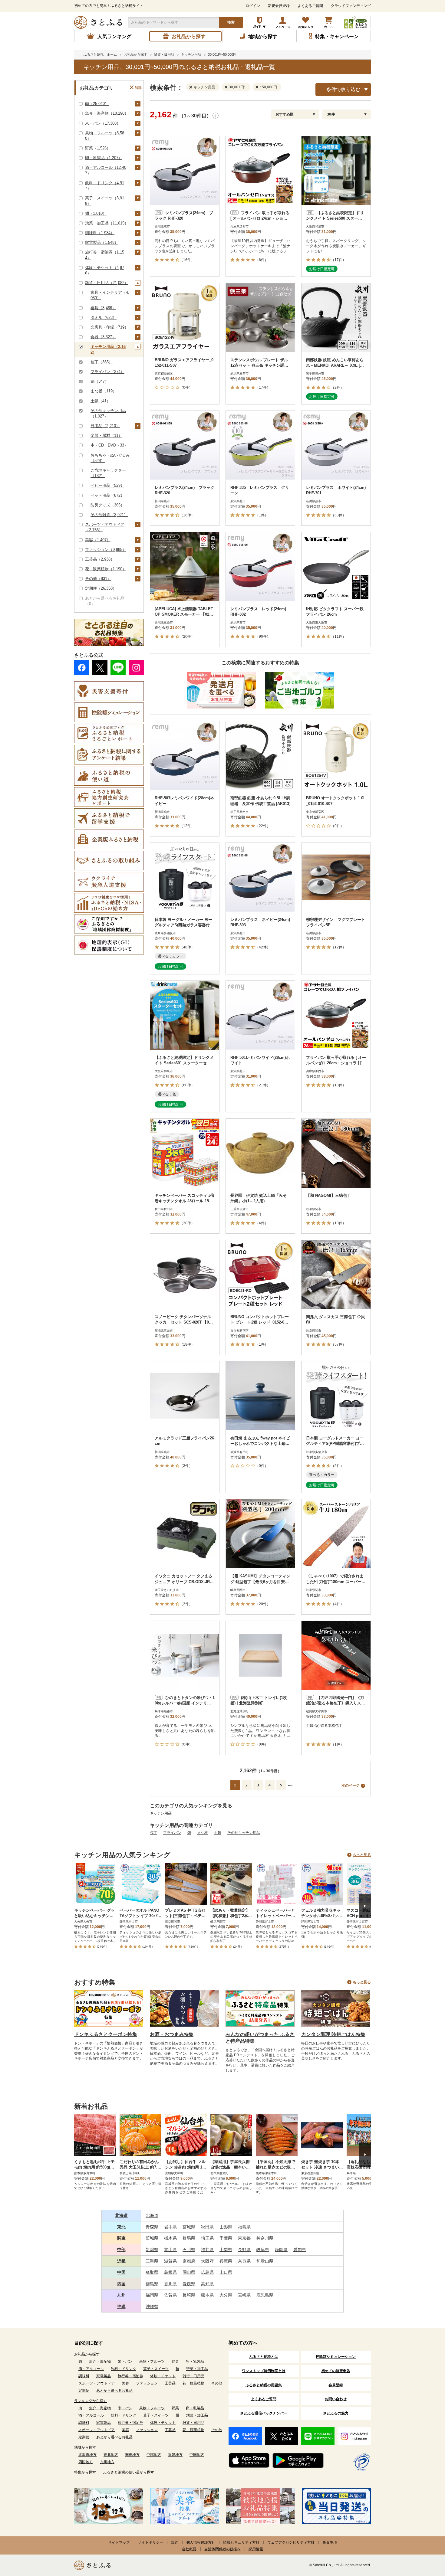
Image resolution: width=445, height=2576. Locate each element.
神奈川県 (265, 2238)
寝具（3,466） (103, 308)
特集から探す (85, 2472)
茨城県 (152, 2238)
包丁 (153, 1833)
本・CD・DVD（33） (109, 445)
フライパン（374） (107, 372)
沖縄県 (152, 2306)
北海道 (121, 2215)
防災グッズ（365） (107, 505)
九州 (121, 2295)
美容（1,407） (98, 540)
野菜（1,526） (98, 148)
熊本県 (207, 2295)
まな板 (203, 1833)
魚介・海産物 (100, 2362)
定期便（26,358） (101, 588)
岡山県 (189, 2272)
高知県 (207, 2284)
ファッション (147, 2383)
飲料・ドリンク (124, 2369)
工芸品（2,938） (100, 559)
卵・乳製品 (195, 2362)
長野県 (244, 2250)
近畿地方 (175, 2455)
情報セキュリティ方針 (241, 2542)
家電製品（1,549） (102, 242)
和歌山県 (265, 2261)
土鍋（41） (101, 401)
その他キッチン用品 (244, 1833)
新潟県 (152, 2250)
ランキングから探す (91, 2401)
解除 (138, 88)
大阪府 (207, 2261)
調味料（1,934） (100, 233)
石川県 (189, 2250)
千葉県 (226, 2238)
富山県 (170, 2250)
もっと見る (362, 1855)
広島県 (207, 2272)
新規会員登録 (279, 6)
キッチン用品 (161, 1813)
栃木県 (170, 2238)
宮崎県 (244, 2295)
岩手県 (170, 2227)
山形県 (226, 2227)
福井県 (207, 2250)
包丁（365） (102, 362)
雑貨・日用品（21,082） (107, 283)
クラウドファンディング (351, 6)
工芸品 (170, 2383)
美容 (125, 2383)
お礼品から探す (87, 2354)
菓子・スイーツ (156, 2369)
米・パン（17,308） (103, 123)
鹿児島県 (265, 2295)
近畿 (121, 2261)
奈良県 (244, 2261)
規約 (175, 2542)
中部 (121, 2250)
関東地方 (132, 2455)
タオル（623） (104, 317)
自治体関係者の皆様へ (222, 2549)
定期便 (84, 2391)
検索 (231, 22)
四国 (121, 2284)
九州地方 (107, 2462)
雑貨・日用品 (193, 2376)
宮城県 (189, 2227)
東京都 (244, 2238)
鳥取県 (152, 2272)
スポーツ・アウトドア (97, 2383)
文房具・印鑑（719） (109, 327)
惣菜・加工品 (197, 2369)
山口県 (226, 2272)
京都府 (189, 2261)
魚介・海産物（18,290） (107, 113)
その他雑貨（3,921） (109, 515)
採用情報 (256, 2549)
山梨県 (226, 2250)
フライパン (172, 1833)
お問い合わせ (336, 2399)
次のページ (351, 1786)
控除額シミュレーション (336, 2357)
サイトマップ (119, 2542)
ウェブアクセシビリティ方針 (291, 2542)
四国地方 (86, 2462)
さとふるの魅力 (336, 2413)
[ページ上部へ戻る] (424, 2537)
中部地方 (154, 2455)
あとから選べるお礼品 (114, 2391)
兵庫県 (226, 2261)
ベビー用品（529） (107, 485)
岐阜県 (263, 2250)
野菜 (175, 2362)
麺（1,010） (96, 213)
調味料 (84, 2376)
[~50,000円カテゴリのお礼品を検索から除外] (258, 87)
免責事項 (330, 2542)
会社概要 (189, 2549)
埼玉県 (207, 2238)
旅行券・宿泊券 (130, 2376)
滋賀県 (170, 2261)
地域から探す (85, 2447)
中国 (121, 2272)
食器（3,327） (103, 337)
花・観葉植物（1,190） (106, 569)
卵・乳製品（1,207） (104, 158)
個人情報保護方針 (201, 2542)
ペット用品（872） (107, 495)
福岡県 (152, 2295)
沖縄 (121, 2306)
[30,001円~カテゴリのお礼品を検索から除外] (227, 87)
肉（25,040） (97, 104)
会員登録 (336, 2385)
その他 (217, 2383)
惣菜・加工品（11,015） (107, 223)
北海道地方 (87, 2455)
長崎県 (189, 2295)
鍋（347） (100, 381)
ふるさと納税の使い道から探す (129, 2472)
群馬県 (189, 2238)
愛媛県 (189, 2284)
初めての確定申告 (336, 2371)
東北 (121, 2227)
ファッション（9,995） (106, 550)
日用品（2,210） (105, 426)
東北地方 (111, 2455)
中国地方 (197, 2455)
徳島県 (152, 2284)
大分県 (226, 2295)
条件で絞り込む (343, 89)
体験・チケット (163, 2376)
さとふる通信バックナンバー (264, 2413)
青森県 (152, 2227)
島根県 (170, 2272)
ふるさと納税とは (264, 2357)
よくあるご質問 (310, 6)
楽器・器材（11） (106, 435)
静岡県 (281, 2250)
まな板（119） (104, 391)
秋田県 (207, 2227)
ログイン (253, 6)
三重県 (152, 2261)
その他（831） (98, 579)
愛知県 (300, 2250)
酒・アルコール (91, 2369)
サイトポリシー (150, 2542)
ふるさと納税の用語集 (264, 2385)
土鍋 (218, 1833)
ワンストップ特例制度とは (264, 2371)
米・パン (125, 2362)
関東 (121, 2238)
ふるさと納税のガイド (260, 22)
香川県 (170, 2284)
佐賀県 (170, 2295)
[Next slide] (365, 1906)
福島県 (244, 2227)
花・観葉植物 (193, 2383)
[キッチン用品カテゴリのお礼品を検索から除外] (192, 87)
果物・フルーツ (152, 2362)
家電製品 (104, 2376)
